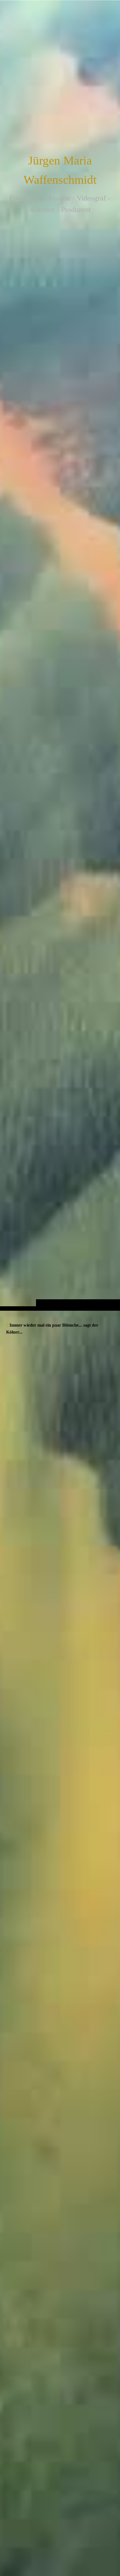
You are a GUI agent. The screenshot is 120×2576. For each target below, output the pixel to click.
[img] (60, 666)
